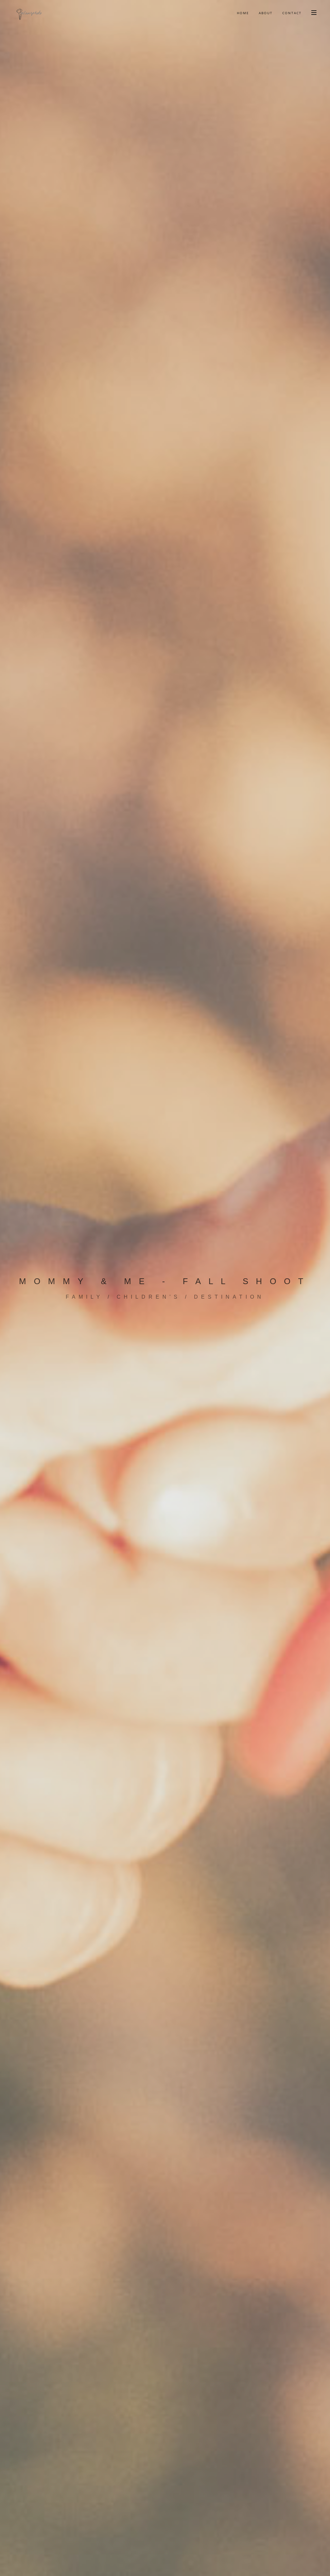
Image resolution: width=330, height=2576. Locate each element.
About (266, 13)
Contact (292, 13)
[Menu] (314, 12)
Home (243, 13)
